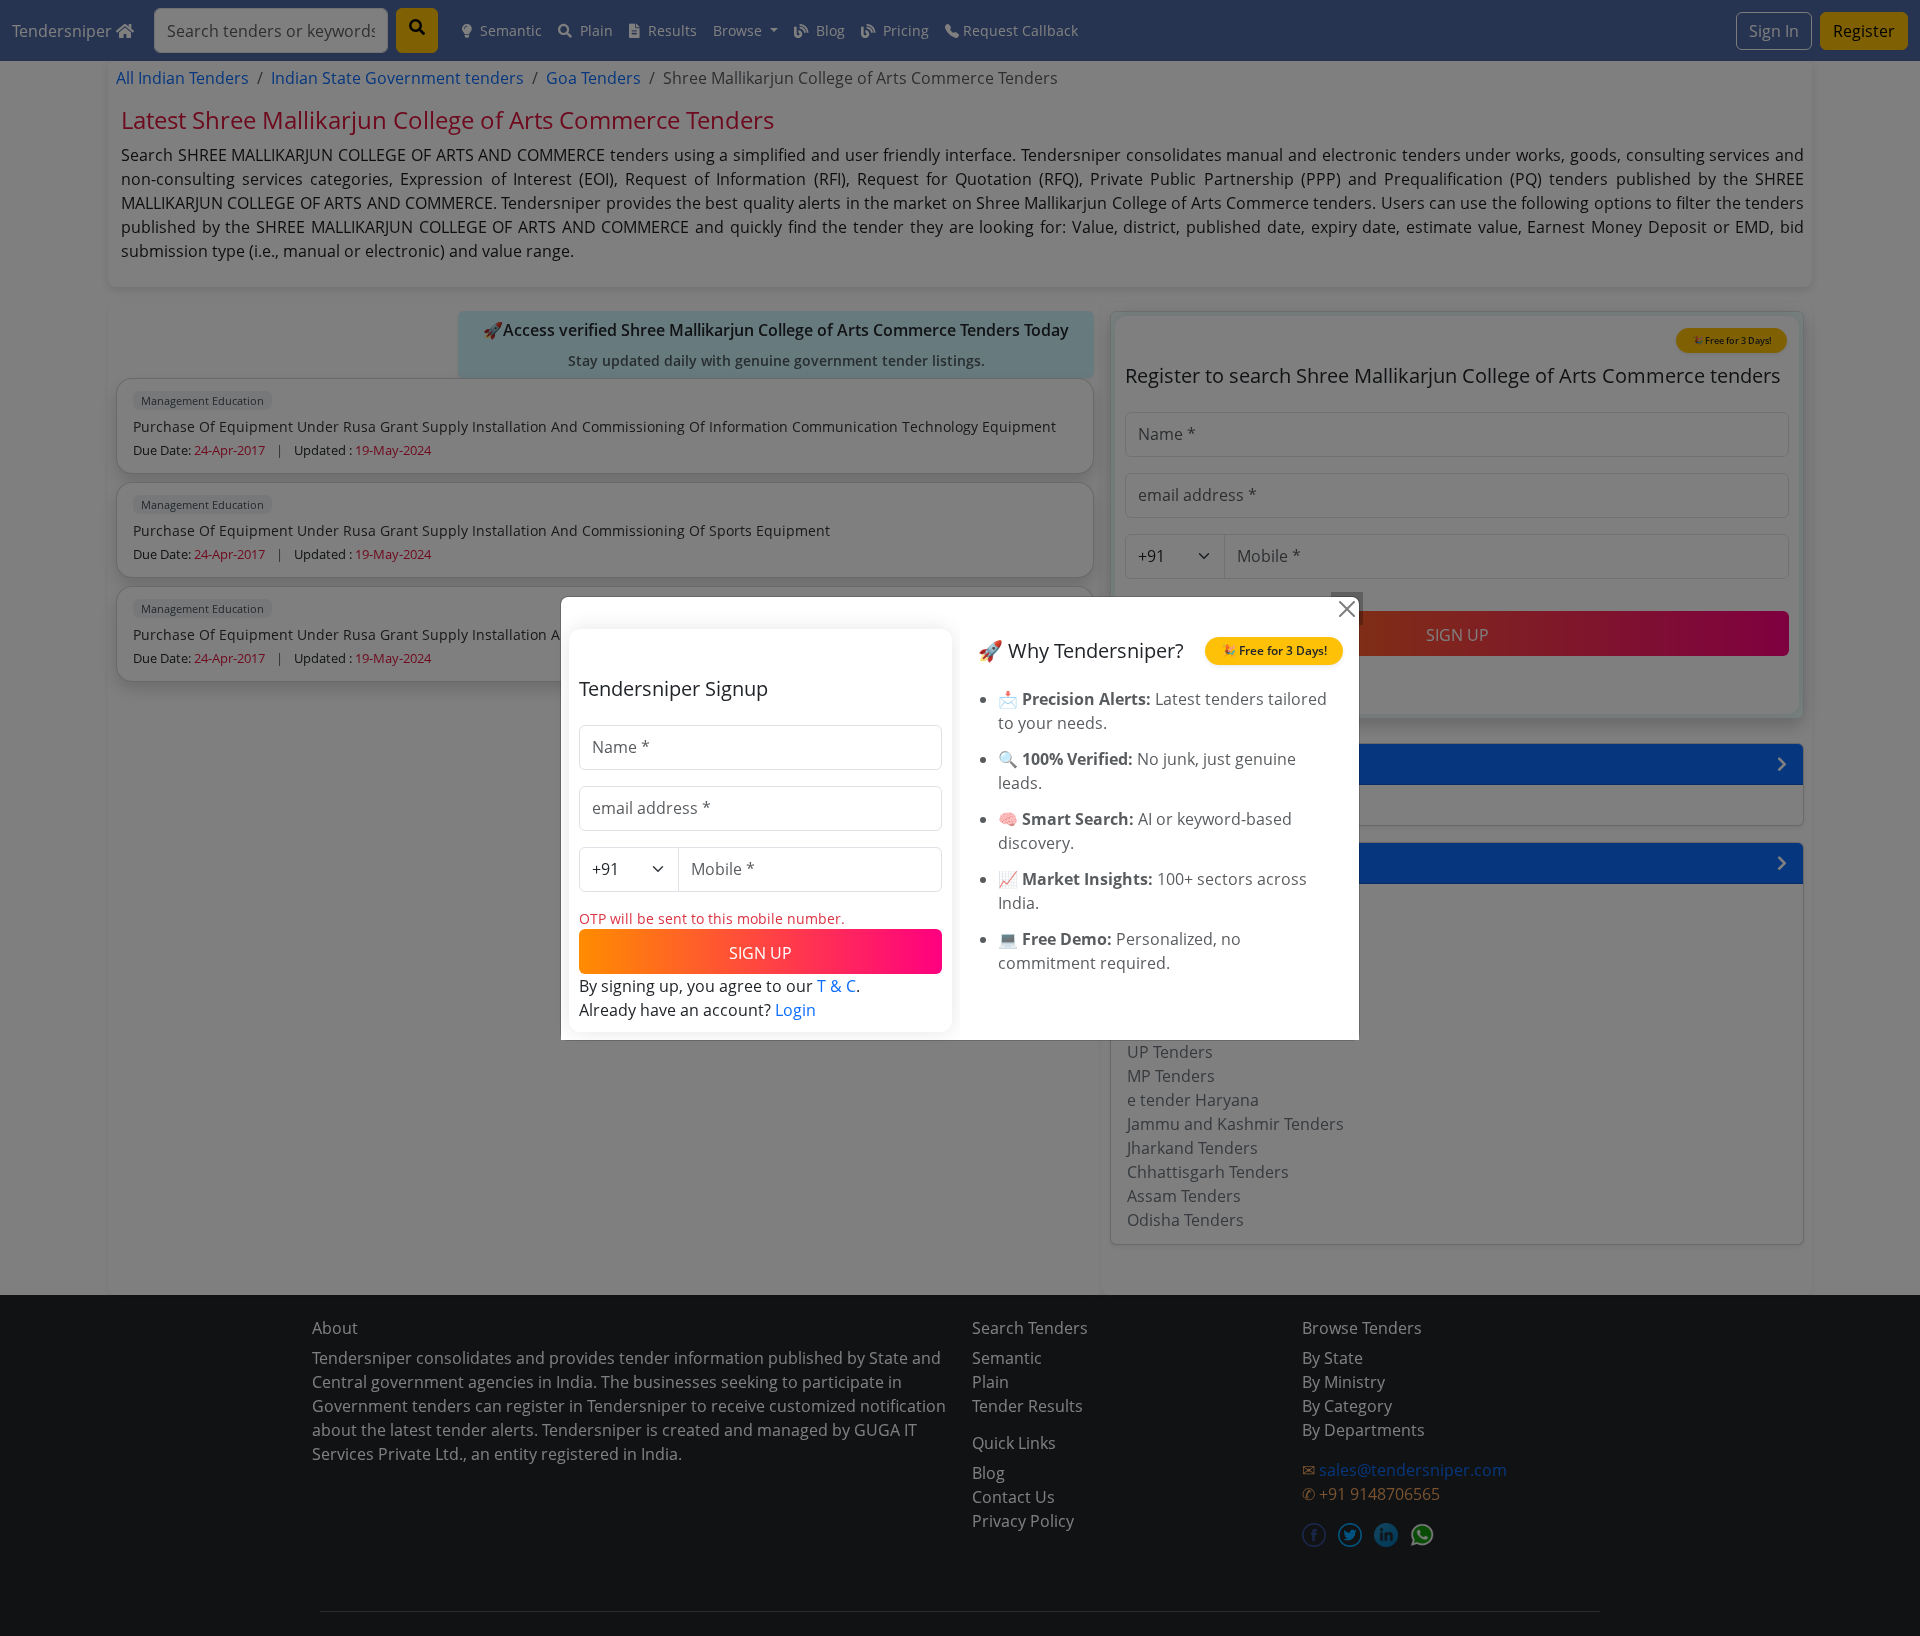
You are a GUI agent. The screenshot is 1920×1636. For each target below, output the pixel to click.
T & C (836, 986)
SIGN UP (760, 953)
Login (795, 1010)
